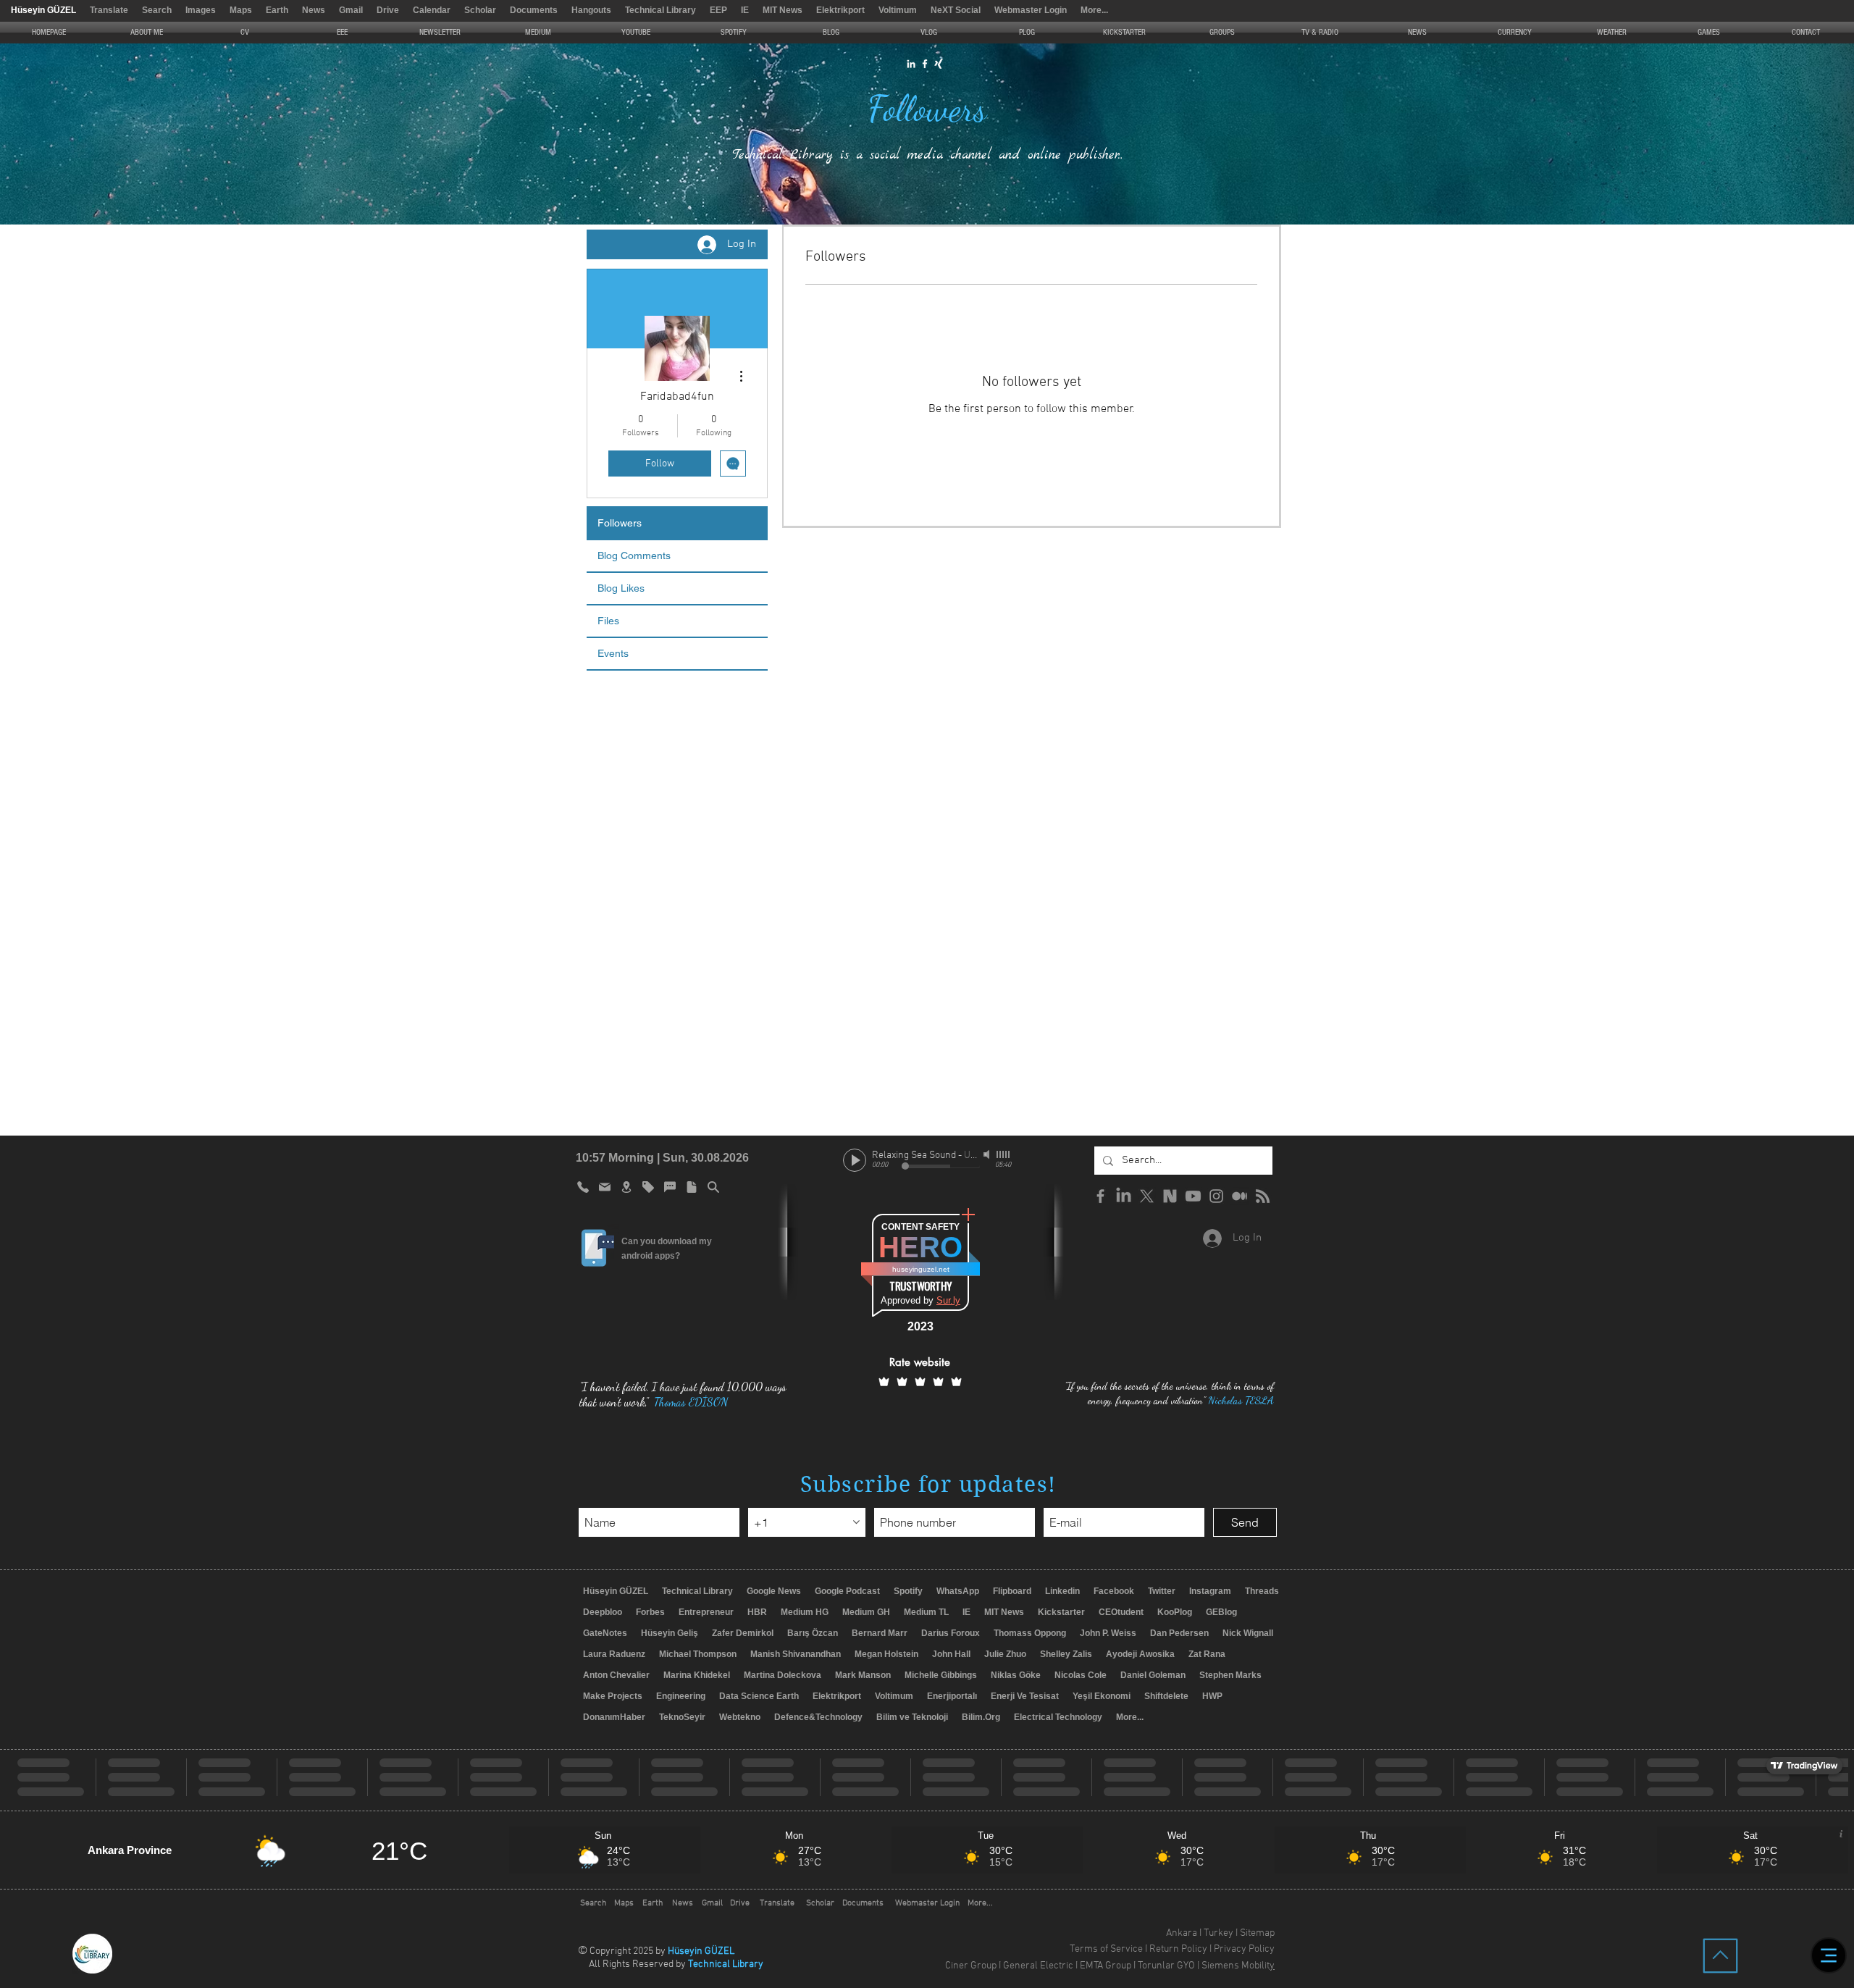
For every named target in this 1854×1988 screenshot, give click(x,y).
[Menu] (1829, 1955)
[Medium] (1240, 1196)
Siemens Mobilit (1236, 1966)
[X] (1147, 1196)
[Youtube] (1193, 1196)
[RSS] (1263, 1196)
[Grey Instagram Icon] (1216, 1196)
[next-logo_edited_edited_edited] (1170, 1196)
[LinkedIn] (1124, 1196)
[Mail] (605, 1187)
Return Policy (1178, 1949)
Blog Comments (634, 555)
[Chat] (670, 1187)
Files (608, 621)
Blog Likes (621, 588)
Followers (620, 523)
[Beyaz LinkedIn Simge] (911, 64)
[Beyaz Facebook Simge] (925, 64)
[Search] (713, 1187)
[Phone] (583, 1187)
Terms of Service (1106, 1949)
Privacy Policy (1244, 1949)
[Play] (855, 1160)
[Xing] (939, 64)
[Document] (692, 1187)
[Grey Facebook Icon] (1100, 1196)
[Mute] (988, 1154)
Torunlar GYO (1166, 1966)
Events (613, 653)
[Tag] (648, 1187)
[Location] (626, 1187)
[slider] (1004, 1154)
